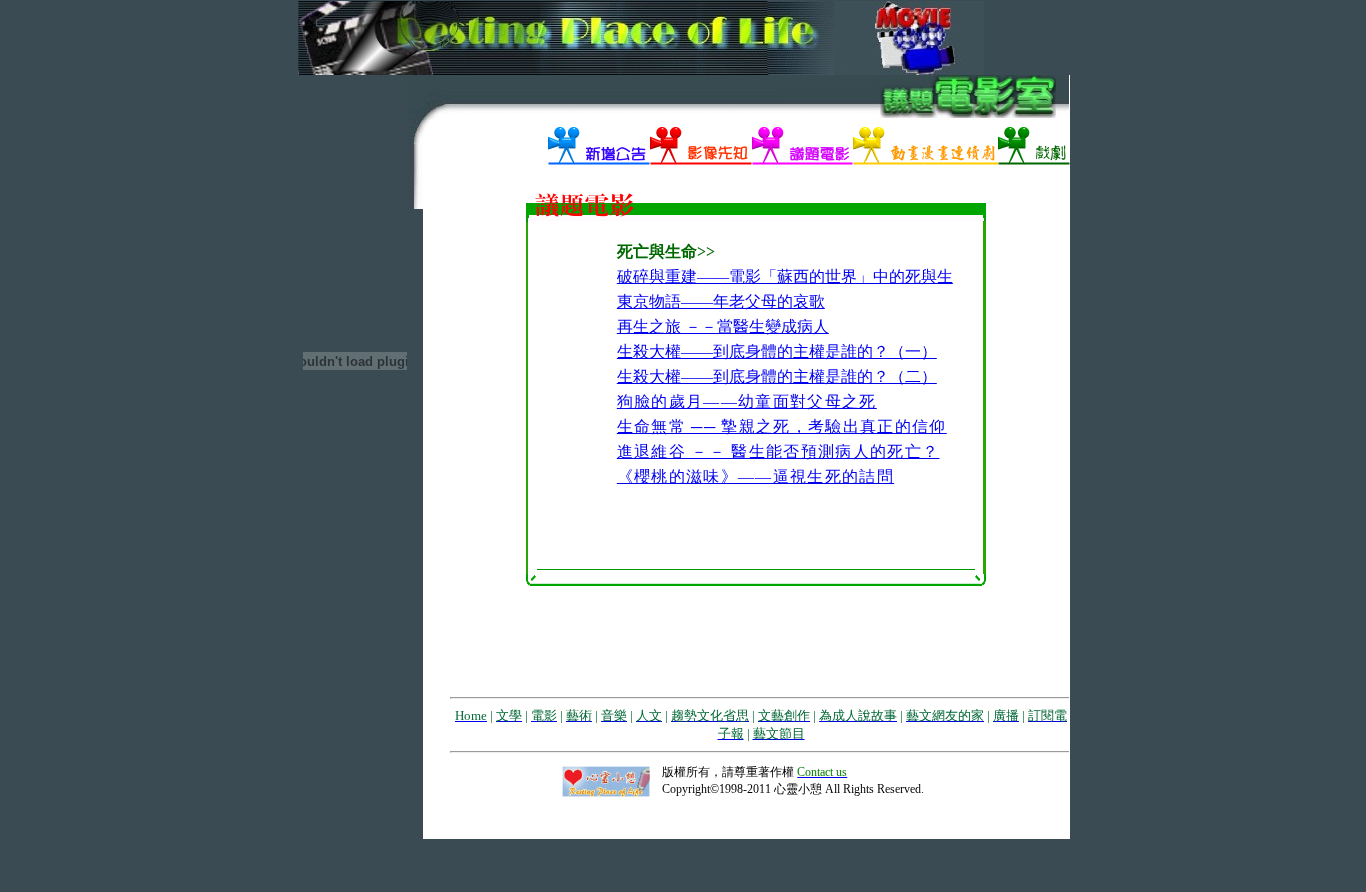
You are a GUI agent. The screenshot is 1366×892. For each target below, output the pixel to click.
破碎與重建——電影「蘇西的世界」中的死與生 (785, 276)
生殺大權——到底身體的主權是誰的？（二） (777, 376)
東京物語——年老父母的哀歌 (721, 301)
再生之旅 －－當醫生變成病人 (723, 326)
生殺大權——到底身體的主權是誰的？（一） (777, 351)
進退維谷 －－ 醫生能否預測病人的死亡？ (778, 451)
